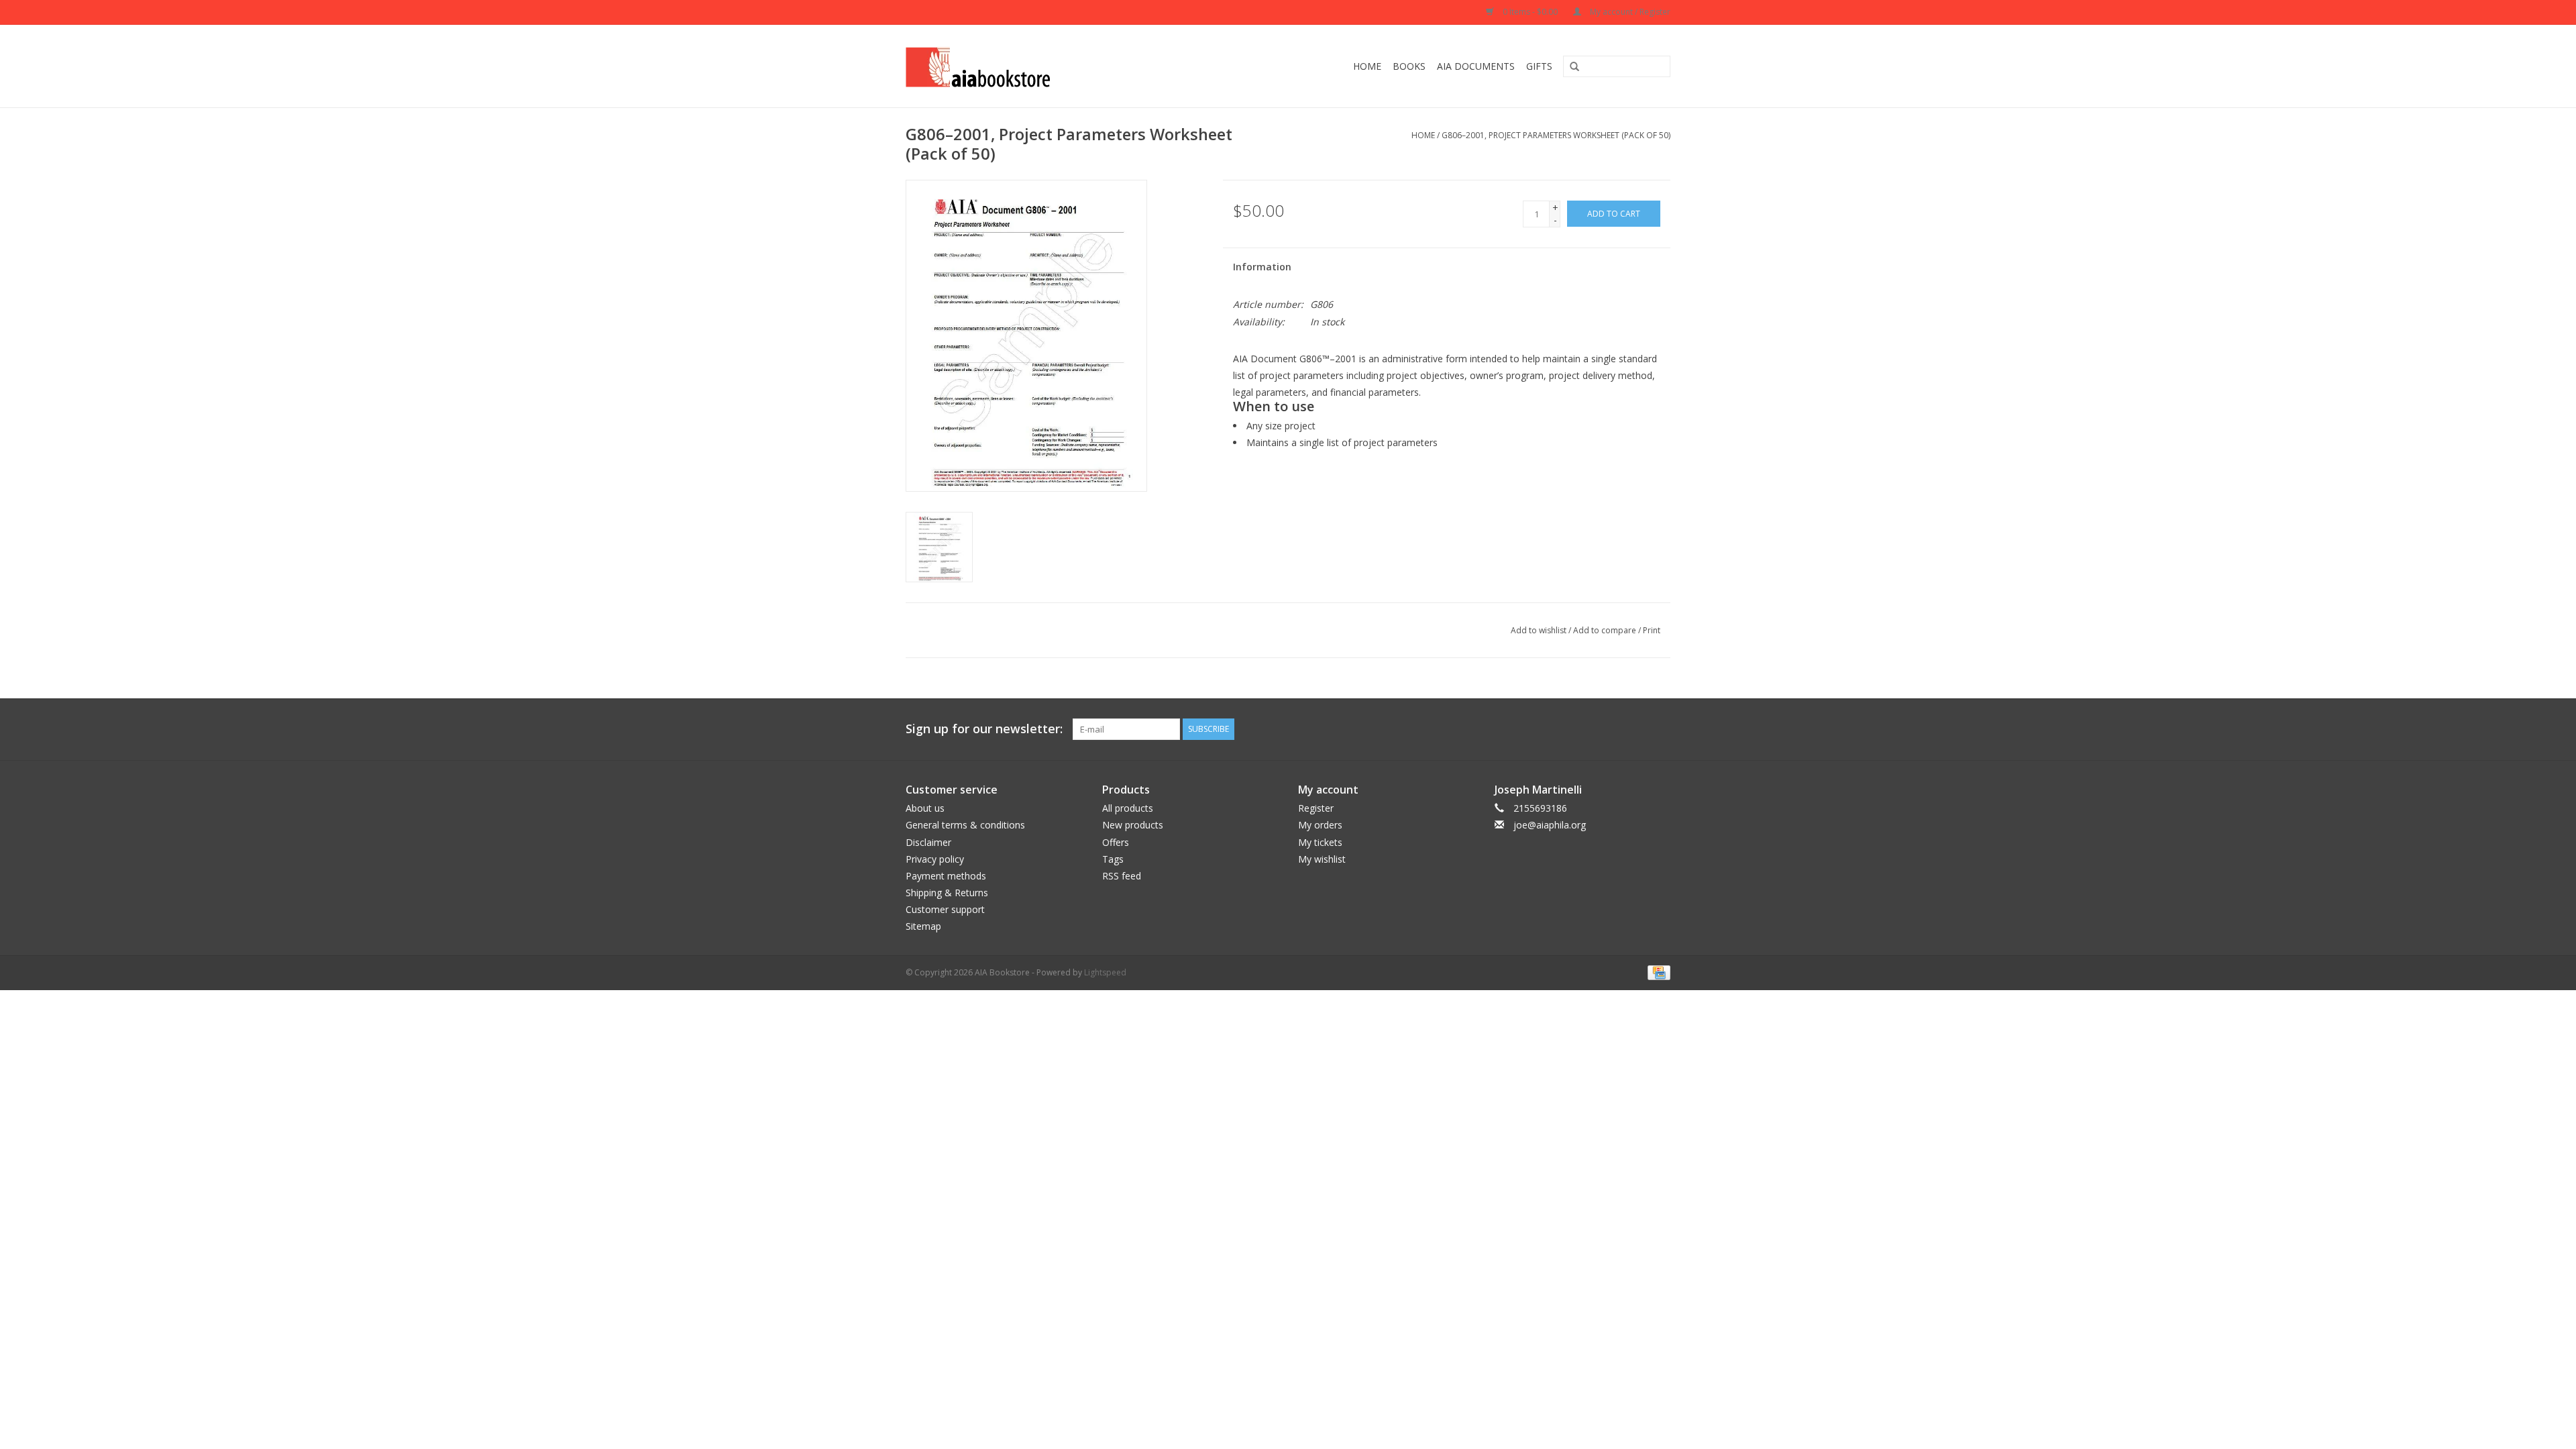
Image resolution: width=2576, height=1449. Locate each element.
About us (925, 808)
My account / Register (1629, 12)
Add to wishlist (1539, 630)
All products (1128, 808)
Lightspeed (1105, 972)
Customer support (945, 909)
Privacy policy (935, 859)
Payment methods (946, 876)
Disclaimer (928, 842)
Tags (1113, 859)
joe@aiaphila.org (1550, 825)
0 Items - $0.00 (1530, 12)
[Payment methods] (1657, 972)
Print (1652, 630)
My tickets (1320, 842)
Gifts (1539, 66)
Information (1262, 267)
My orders (1320, 825)
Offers (1116, 842)
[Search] (1570, 67)
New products (1133, 825)
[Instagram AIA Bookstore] (1660, 729)
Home (1367, 66)
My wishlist (1322, 859)
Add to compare (1606, 630)
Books (1409, 66)
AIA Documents (1476, 66)
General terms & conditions (965, 825)
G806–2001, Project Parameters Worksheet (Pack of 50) (1556, 135)
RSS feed (1122, 876)
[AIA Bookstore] (1024, 66)
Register (1316, 808)
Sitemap (923, 926)
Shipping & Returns (947, 893)
